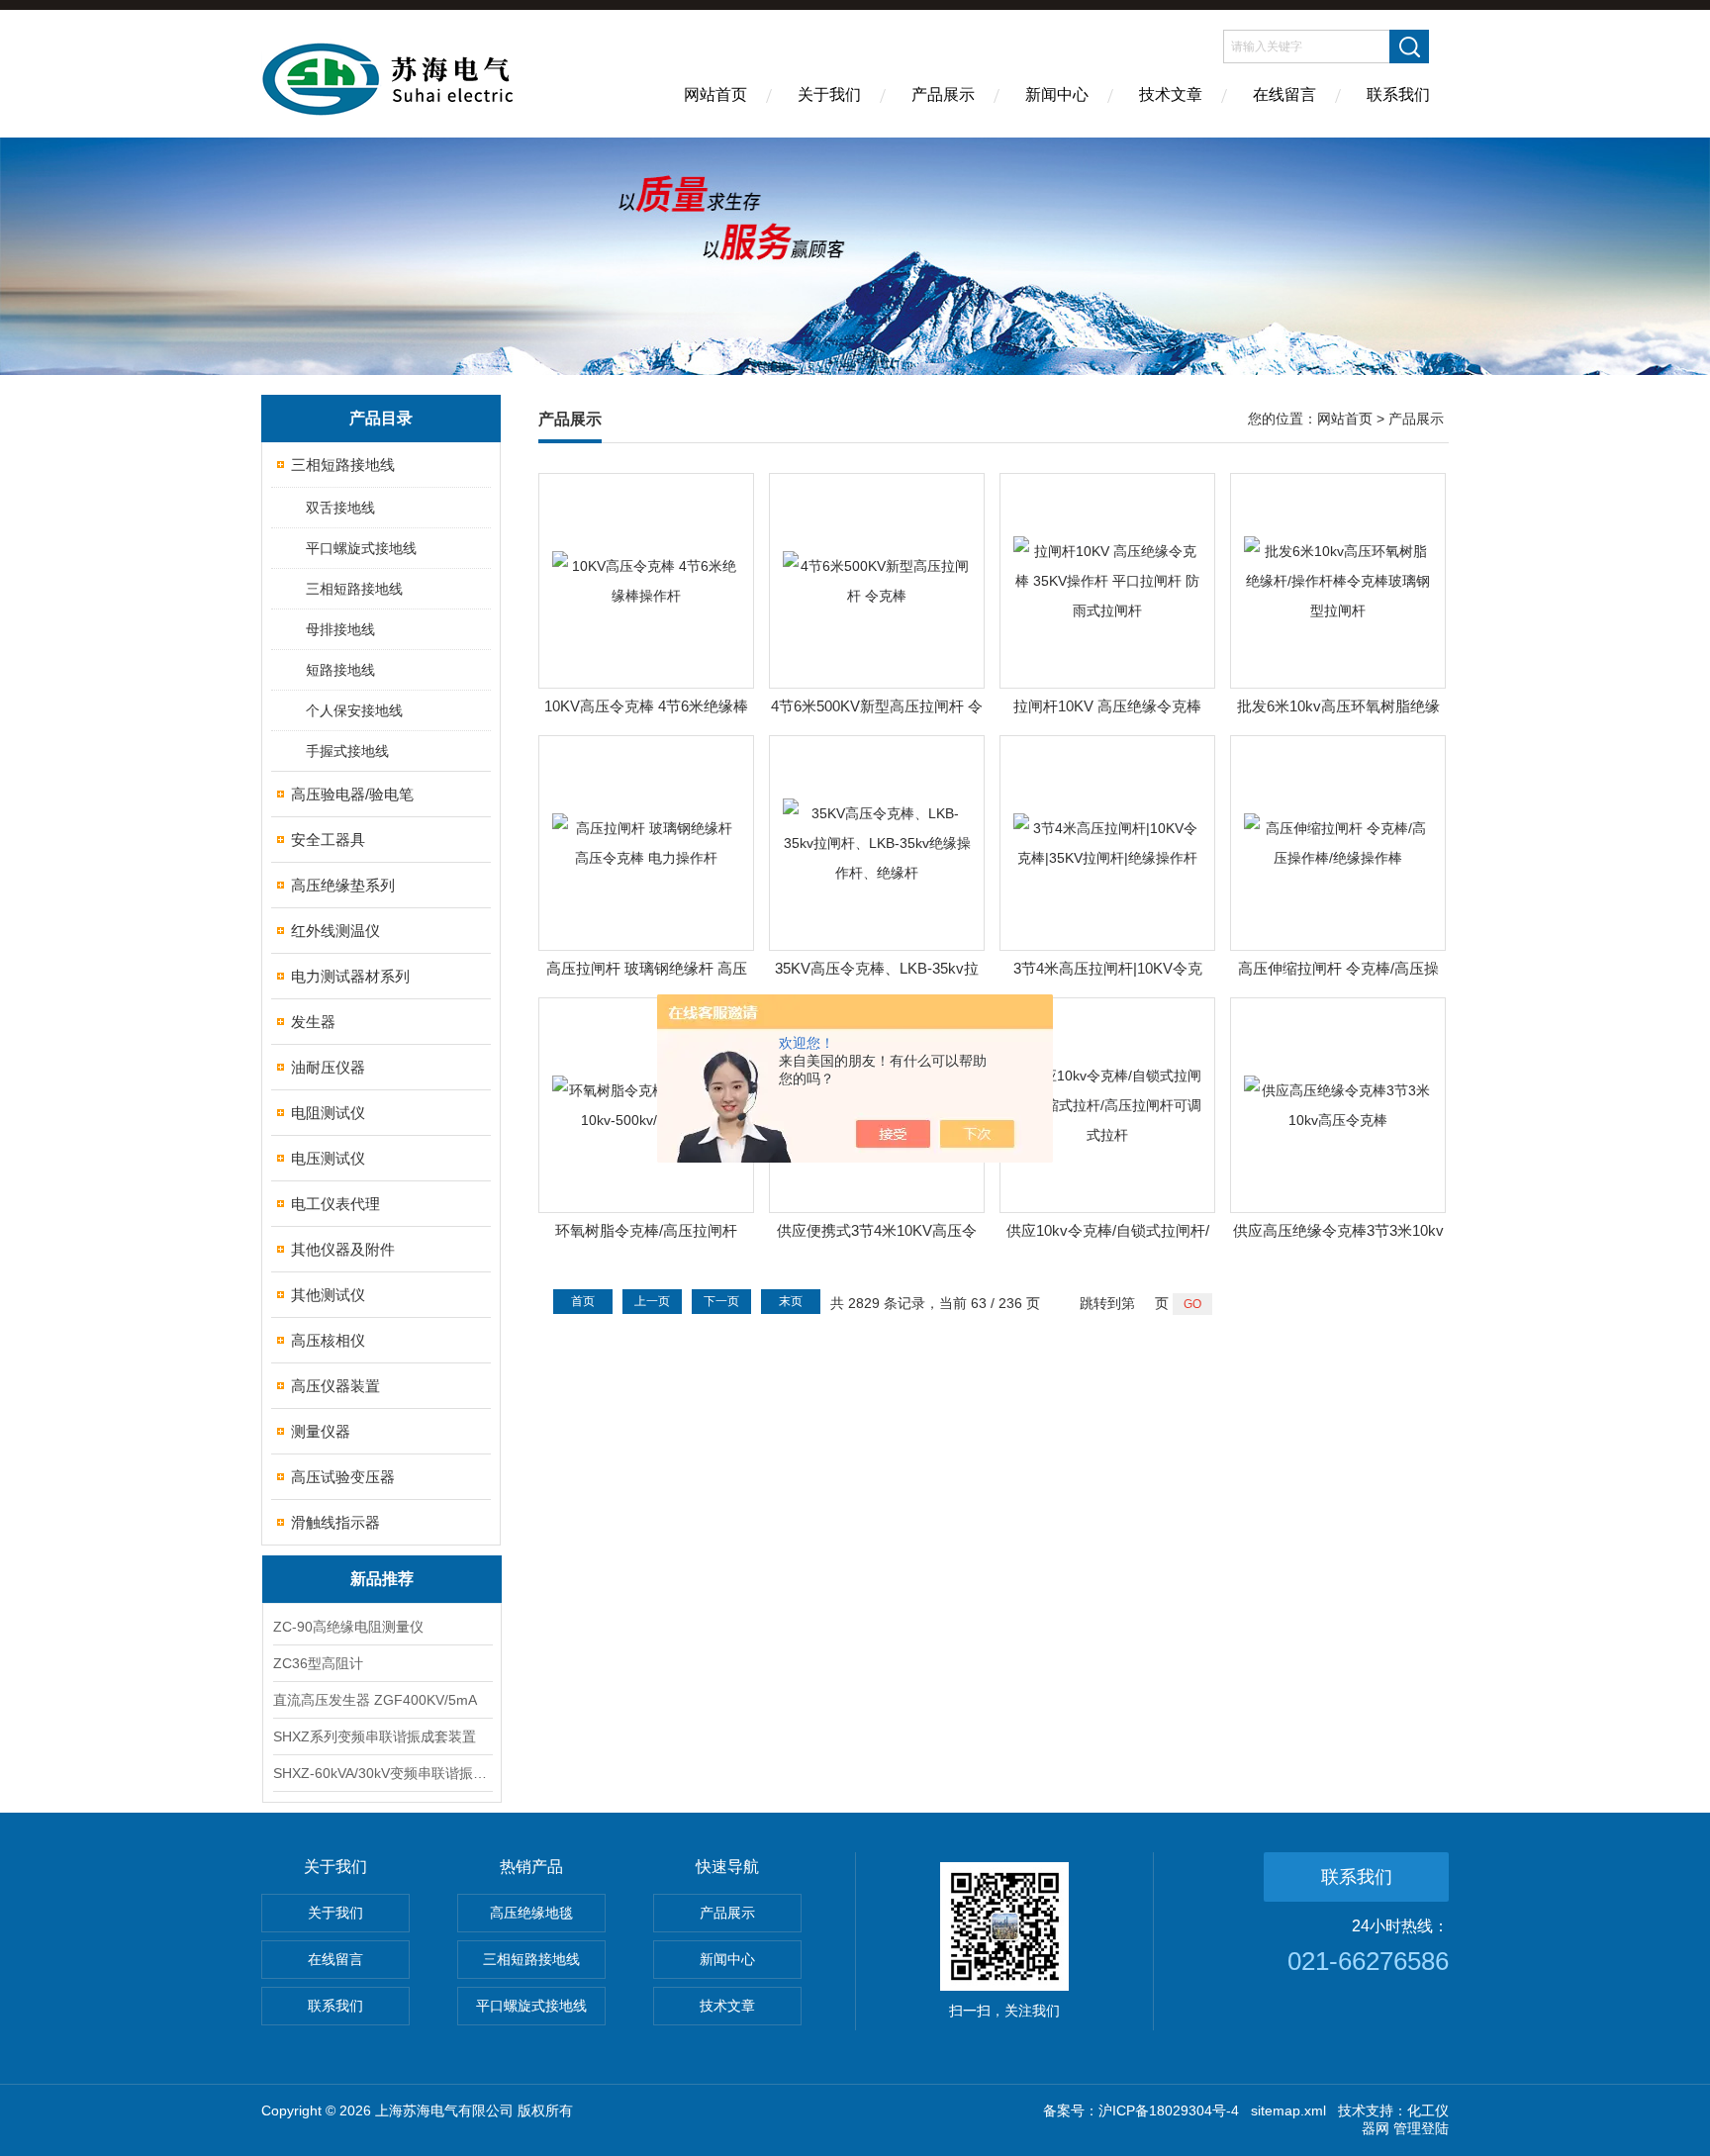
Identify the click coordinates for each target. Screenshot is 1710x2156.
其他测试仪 (328, 1295)
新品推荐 (382, 1579)
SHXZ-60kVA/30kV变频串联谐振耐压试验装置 (382, 1773)
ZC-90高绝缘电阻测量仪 (348, 1627)
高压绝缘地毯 (531, 1913)
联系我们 (1398, 94)
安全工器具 (328, 840)
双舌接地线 (340, 508)
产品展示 (943, 94)
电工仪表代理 (335, 1204)
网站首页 (715, 94)
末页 (791, 1301)
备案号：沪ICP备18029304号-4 (1141, 2110)
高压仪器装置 (335, 1386)
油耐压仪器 (328, 1067)
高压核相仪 (328, 1340)
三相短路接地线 (343, 465)
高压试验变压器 (343, 1477)
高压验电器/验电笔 (352, 794)
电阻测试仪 (328, 1113)
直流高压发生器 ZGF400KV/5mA (375, 1700)
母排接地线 (340, 629)
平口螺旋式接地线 (361, 548)
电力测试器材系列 (350, 976)
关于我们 (829, 94)
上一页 (652, 1301)
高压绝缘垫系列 (343, 885)
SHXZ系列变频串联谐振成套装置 (375, 1736)
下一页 (721, 1301)
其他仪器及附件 (343, 1249)
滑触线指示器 (335, 1522)
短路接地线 (340, 670)
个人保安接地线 (354, 710)
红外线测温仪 (335, 931)
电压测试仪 (328, 1158)
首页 (583, 1301)
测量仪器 (321, 1431)
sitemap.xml (1288, 2110)
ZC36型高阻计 (318, 1663)
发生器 (313, 1022)
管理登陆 (1421, 2128)
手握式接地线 (347, 751)
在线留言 (1284, 94)
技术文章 (1171, 94)
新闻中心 (1057, 94)
